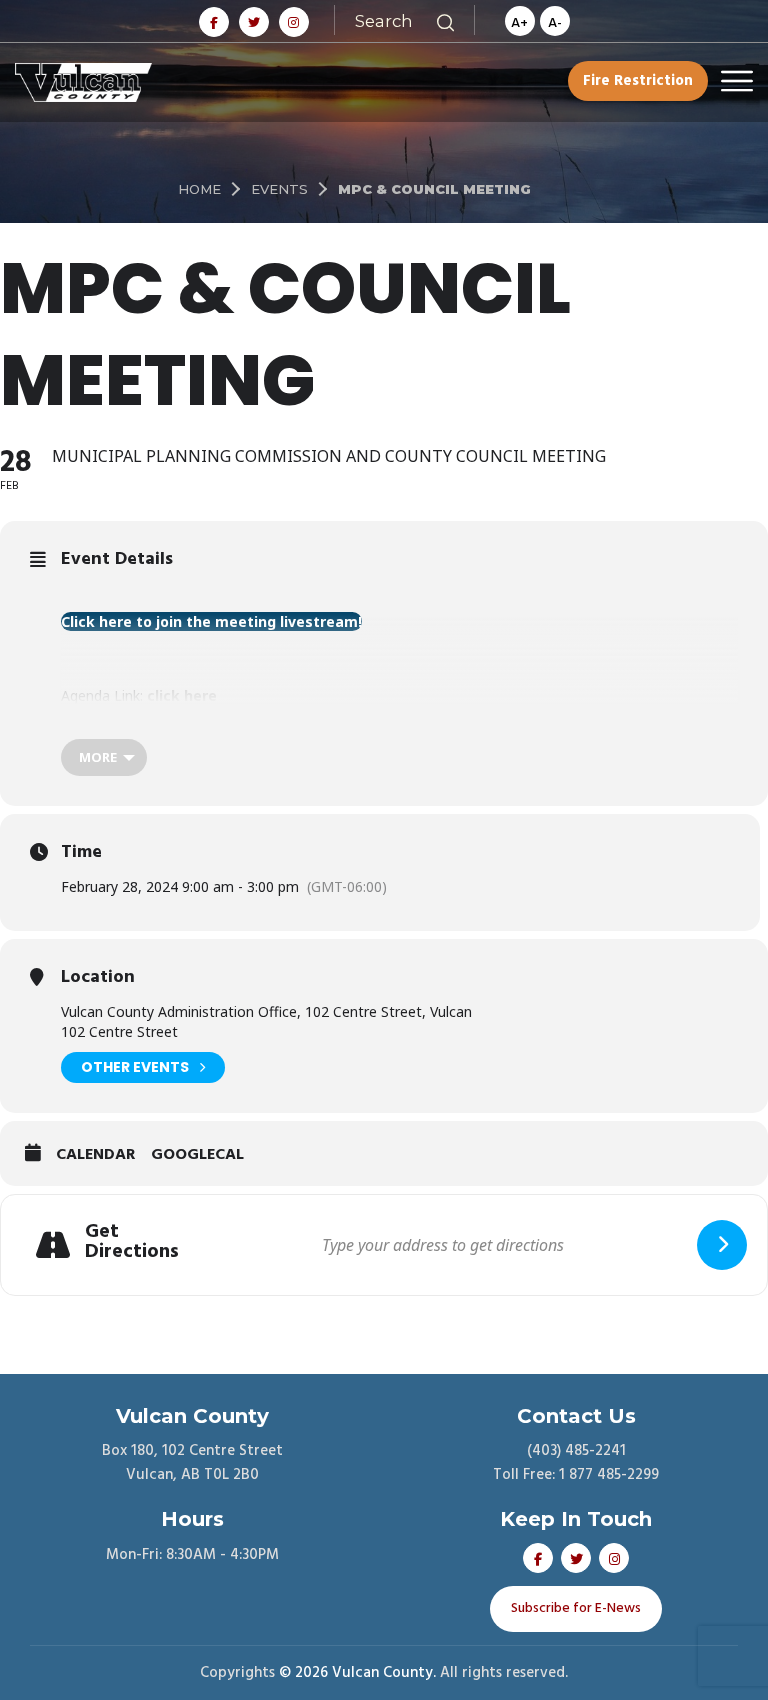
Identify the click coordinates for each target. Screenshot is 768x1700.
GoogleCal (197, 1156)
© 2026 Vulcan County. (357, 1673)
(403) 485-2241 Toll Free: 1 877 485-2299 (576, 1463)
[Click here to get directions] (722, 1245)
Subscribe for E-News (576, 1608)
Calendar (96, 1156)
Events (279, 189)
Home (199, 189)
